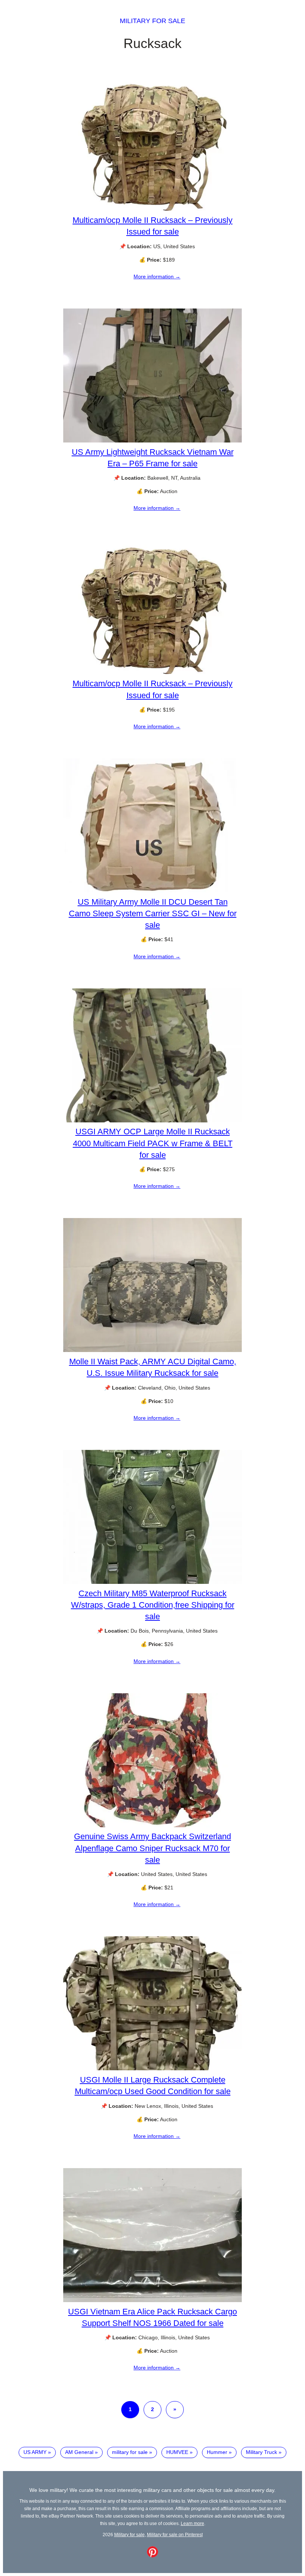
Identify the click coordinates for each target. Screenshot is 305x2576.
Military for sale (152, 21)
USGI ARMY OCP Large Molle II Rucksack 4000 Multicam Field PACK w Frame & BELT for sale (153, 1143)
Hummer (217, 2452)
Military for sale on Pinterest (175, 2535)
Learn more (192, 2523)
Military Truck (261, 2452)
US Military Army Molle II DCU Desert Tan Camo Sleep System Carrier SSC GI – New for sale (153, 913)
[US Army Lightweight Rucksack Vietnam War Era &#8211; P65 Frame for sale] (152, 441)
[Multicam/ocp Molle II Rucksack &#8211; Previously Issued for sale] (152, 209)
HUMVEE (177, 2452)
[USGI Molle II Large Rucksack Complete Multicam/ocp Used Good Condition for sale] (152, 2068)
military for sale (130, 2452)
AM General (79, 2452)
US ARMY (35, 2452)
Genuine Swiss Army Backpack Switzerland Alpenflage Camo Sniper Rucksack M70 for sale (152, 1848)
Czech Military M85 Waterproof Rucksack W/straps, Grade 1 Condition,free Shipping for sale (153, 1605)
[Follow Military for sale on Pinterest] (152, 2556)
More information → (157, 277)
